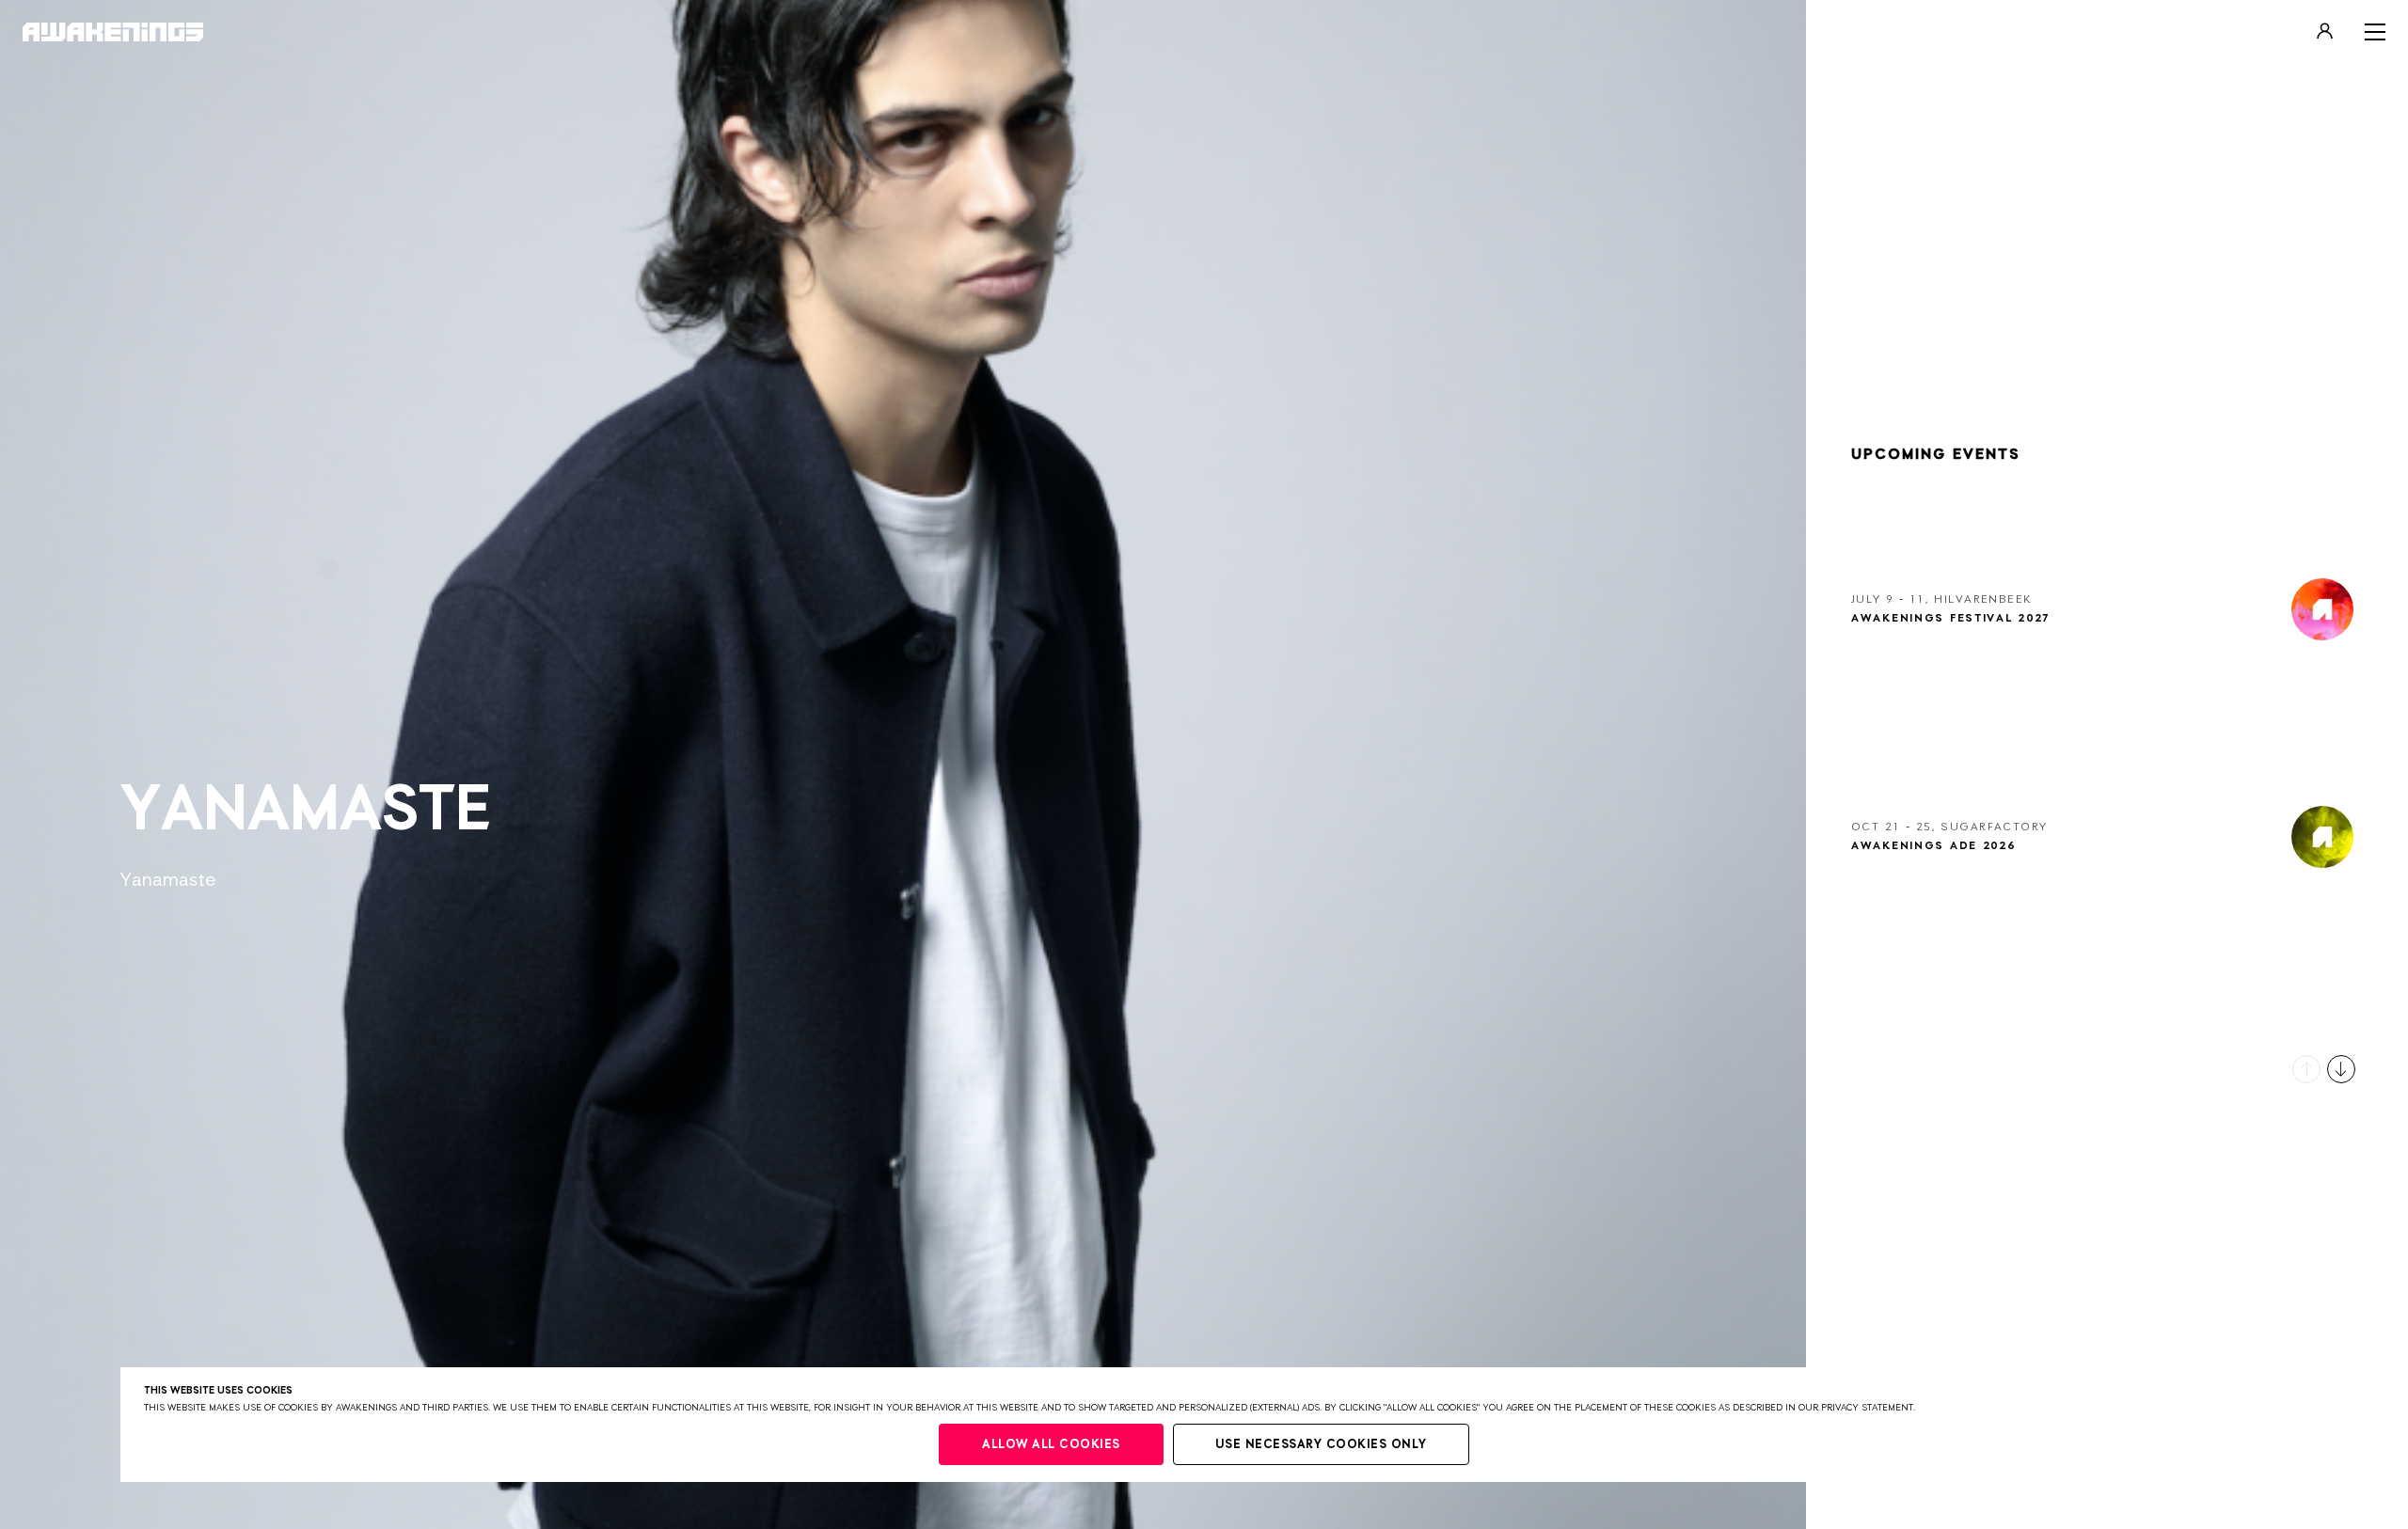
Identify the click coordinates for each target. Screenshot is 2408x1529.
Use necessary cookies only (1321, 1445)
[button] (2306, 1069)
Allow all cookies (1051, 1445)
